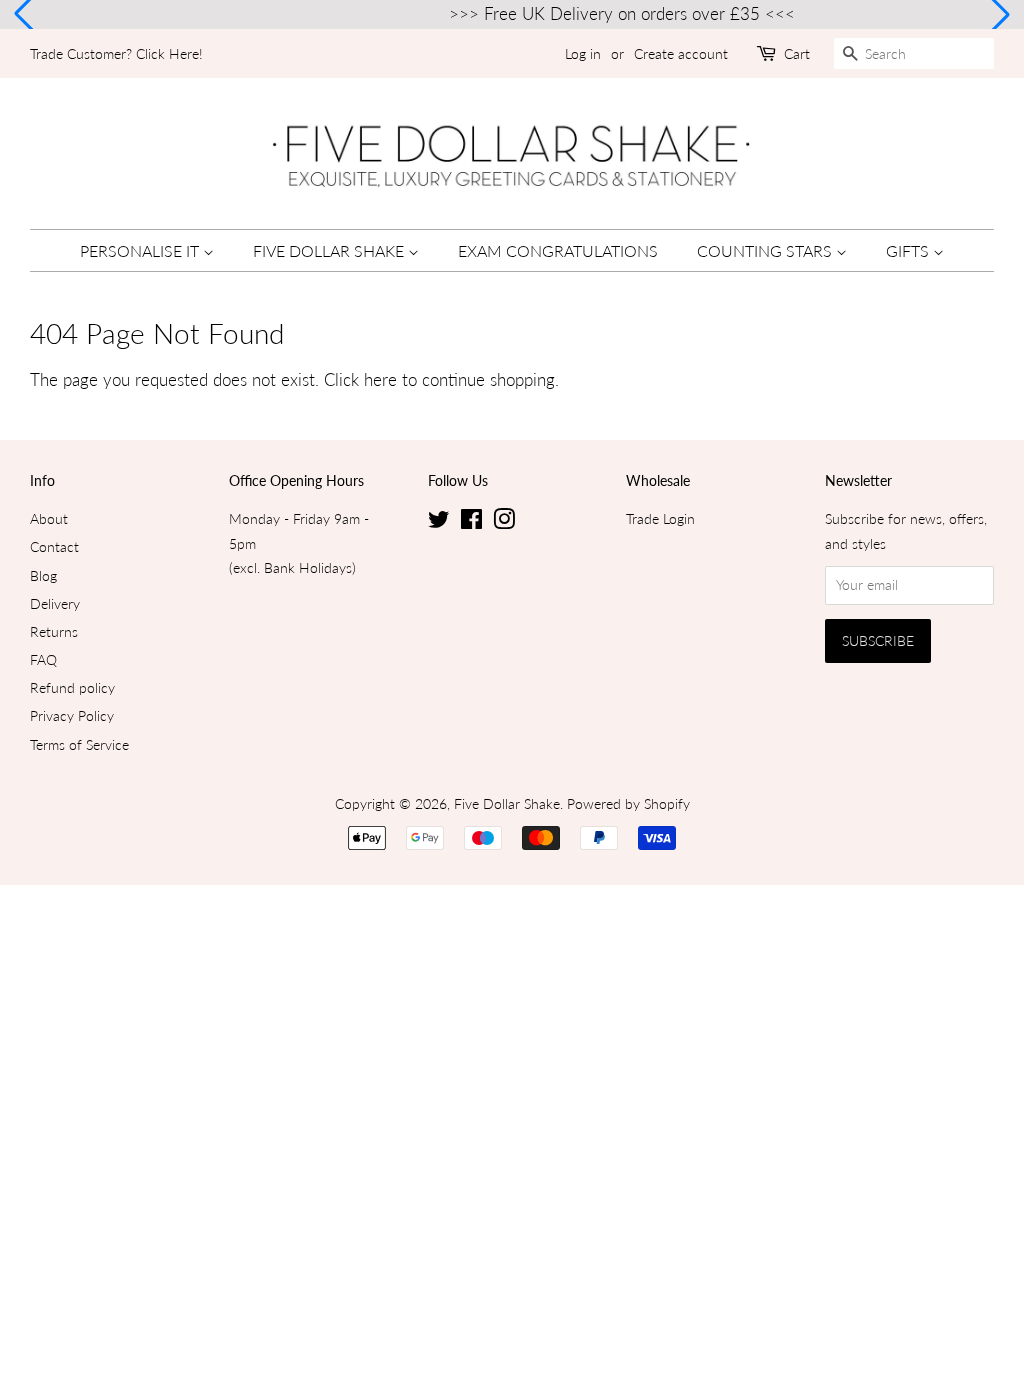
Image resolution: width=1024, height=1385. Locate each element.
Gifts (909, 250)
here (380, 379)
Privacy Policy (72, 715)
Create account (681, 53)
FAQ (43, 659)
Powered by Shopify (628, 803)
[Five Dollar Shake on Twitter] (439, 522)
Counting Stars (766, 250)
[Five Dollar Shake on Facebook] (471, 522)
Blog (43, 575)
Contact (54, 546)
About (49, 518)
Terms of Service (79, 744)
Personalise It (141, 250)
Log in (583, 53)
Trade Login (660, 518)
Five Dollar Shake (330, 250)
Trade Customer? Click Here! (116, 53)
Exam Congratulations (558, 250)
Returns (54, 631)
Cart (797, 53)
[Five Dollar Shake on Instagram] (504, 522)
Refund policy (72, 687)
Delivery (55, 603)
